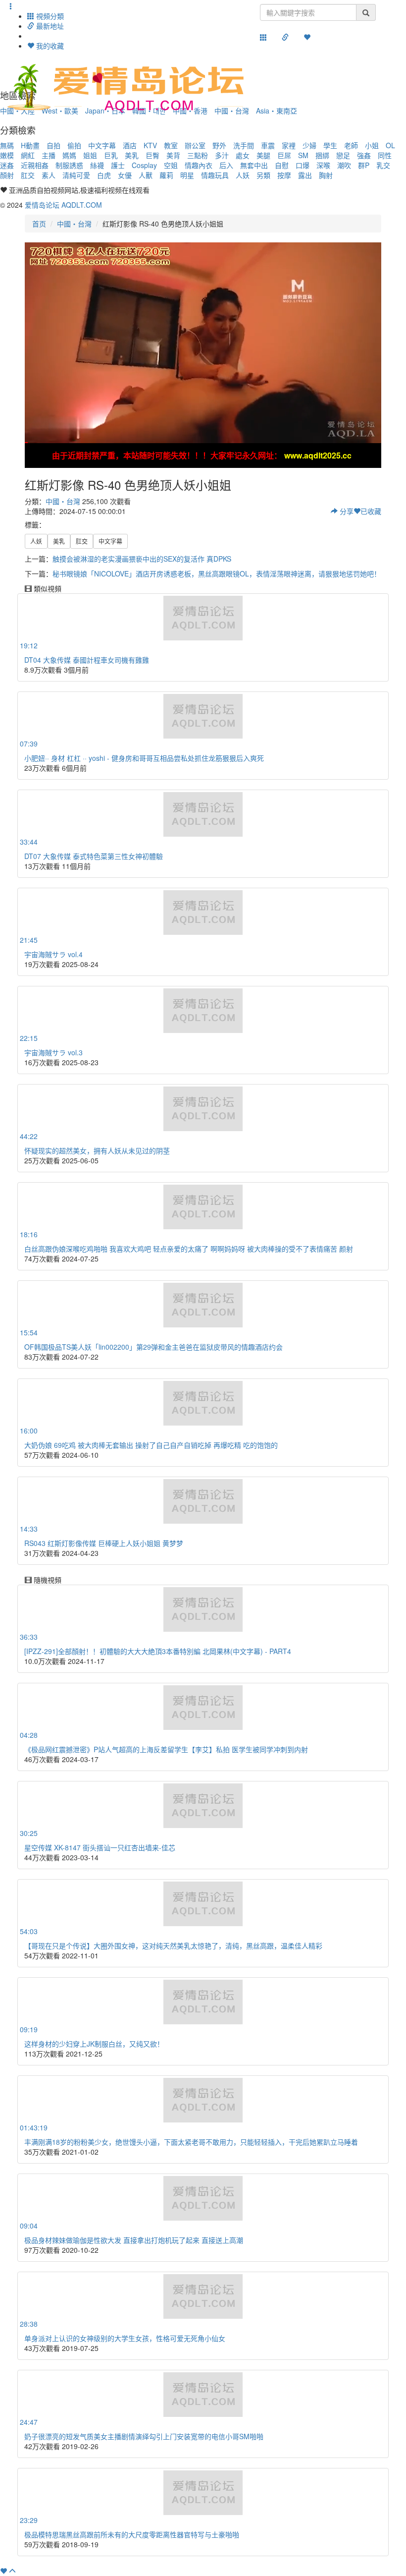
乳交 (383, 165)
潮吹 (344, 165)
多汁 (222, 155)
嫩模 (7, 155)
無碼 (7, 145)
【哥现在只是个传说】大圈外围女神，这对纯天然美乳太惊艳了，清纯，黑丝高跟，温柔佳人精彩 (173, 1946)
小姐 (372, 145)
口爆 (303, 165)
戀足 (343, 155)
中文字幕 (102, 145)
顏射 (7, 175)
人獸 (146, 175)
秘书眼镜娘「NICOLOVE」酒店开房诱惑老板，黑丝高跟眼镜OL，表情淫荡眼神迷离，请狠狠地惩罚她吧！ (217, 573)
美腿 (263, 155)
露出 (305, 175)
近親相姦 (35, 165)
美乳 (132, 155)
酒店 (130, 145)
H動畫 (30, 145)
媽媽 (69, 155)
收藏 (371, 511)
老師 (351, 145)
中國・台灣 (74, 224)
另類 (263, 175)
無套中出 (254, 165)
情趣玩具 (215, 175)
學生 (330, 145)
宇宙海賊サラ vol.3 (53, 1052)
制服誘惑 (69, 165)
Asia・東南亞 (277, 111)
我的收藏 (49, 46)
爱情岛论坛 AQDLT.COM (63, 205)
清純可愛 (76, 175)
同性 (385, 155)
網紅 (28, 155)
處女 (243, 155)
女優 (125, 175)
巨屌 (284, 155)
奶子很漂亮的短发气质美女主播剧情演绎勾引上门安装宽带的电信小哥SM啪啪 (144, 2436)
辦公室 (195, 145)
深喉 (323, 165)
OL (390, 145)
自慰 (282, 165)
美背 (173, 155)
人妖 (243, 175)
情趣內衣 (199, 165)
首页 (39, 224)
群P (364, 165)
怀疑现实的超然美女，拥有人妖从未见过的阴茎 (97, 1150)
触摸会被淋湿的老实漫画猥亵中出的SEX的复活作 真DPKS (142, 559)
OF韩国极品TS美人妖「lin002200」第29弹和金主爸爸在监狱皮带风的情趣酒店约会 (153, 1347)
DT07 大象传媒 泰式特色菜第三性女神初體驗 (94, 856)
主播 (49, 155)
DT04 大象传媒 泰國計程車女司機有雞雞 (87, 660)
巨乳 (111, 155)
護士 (118, 165)
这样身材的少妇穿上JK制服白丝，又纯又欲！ (94, 2044)
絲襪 (97, 165)
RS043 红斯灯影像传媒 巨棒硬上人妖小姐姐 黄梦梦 (104, 1543)
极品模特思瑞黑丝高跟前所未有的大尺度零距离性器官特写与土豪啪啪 (132, 2534)
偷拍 (74, 145)
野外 (219, 145)
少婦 (309, 145)
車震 (268, 145)
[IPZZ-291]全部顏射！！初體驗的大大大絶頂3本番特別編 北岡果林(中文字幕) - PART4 (158, 1651)
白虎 (104, 175)
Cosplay (144, 165)
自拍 (53, 145)
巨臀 (152, 155)
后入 (226, 165)
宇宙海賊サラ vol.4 (53, 954)
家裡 (289, 145)
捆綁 (322, 155)
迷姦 (7, 165)
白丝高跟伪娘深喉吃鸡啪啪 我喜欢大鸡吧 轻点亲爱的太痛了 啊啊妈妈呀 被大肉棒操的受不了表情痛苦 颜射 (189, 1249)
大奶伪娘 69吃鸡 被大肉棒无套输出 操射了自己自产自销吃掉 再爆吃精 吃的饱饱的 (151, 1445)
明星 (187, 175)
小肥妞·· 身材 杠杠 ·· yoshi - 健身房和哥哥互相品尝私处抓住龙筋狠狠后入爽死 (144, 758)
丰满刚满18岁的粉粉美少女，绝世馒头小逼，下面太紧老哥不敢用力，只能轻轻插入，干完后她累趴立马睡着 (191, 2142)
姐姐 (90, 155)
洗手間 (244, 145)
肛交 (28, 175)
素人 (49, 175)
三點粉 (198, 155)
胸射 (326, 175)
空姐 (171, 165)
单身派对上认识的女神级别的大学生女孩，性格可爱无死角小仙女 (125, 2338)
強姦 (364, 155)
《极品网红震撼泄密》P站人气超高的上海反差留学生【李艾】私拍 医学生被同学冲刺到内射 (166, 1749)
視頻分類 (49, 16)
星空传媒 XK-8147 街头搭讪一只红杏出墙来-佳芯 (100, 1847)
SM (303, 155)
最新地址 (49, 26)
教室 (171, 145)
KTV (150, 145)
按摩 (284, 175)
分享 (346, 511)
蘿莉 (166, 175)
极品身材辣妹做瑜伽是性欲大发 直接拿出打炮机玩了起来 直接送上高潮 (134, 2240)
